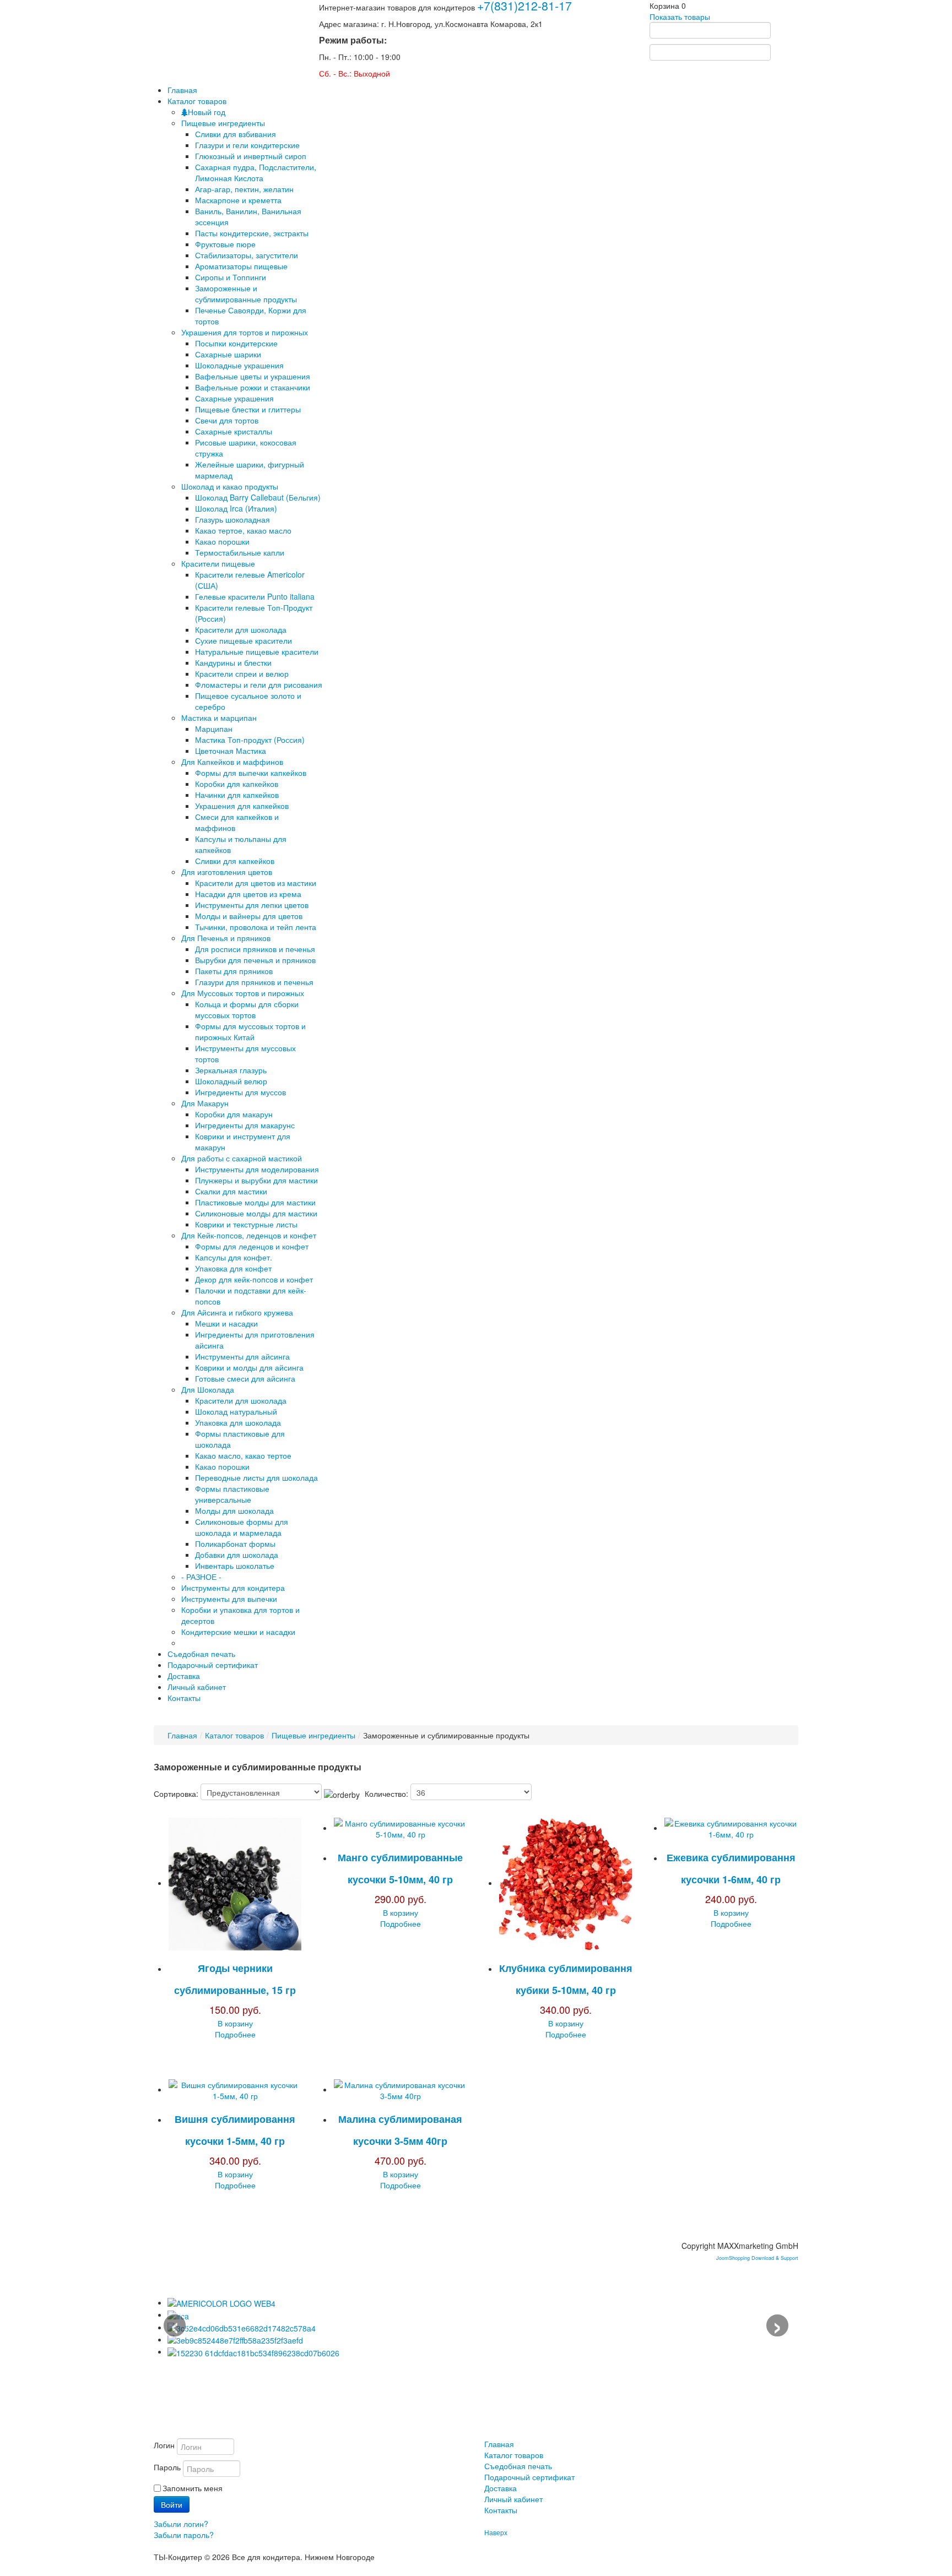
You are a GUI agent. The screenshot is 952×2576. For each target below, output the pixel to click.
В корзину (235, 2023)
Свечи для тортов (227, 420)
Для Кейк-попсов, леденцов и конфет (249, 1235)
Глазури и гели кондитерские (247, 145)
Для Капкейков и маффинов (232, 762)
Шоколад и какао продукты (230, 486)
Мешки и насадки (226, 1323)
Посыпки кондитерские (236, 343)
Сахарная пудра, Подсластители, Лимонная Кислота (256, 172)
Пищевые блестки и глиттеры (248, 409)
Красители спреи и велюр (242, 673)
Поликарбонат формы (235, 1544)
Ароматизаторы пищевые (241, 266)
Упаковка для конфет (233, 1268)
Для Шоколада (208, 1389)
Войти (172, 2504)
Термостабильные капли (240, 552)
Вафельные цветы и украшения (253, 376)
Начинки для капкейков (237, 795)
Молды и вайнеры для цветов (249, 916)
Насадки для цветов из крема (248, 894)
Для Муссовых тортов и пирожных (243, 993)
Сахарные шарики (228, 354)
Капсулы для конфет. (234, 1257)
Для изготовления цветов (227, 872)
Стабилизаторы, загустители (247, 255)
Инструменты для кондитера (233, 1588)
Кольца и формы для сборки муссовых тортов (247, 1009)
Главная (182, 1735)
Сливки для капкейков (235, 861)
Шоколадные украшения (239, 365)
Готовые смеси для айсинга (245, 1378)
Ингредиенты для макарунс (245, 1125)
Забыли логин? (181, 2524)
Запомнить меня (193, 2488)
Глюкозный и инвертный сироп (251, 156)
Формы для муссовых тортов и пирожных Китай (250, 1031)
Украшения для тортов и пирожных (245, 332)
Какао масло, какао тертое (243, 1455)
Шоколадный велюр (231, 1081)
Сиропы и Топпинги (231, 277)
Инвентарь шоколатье (235, 1566)
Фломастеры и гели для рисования (259, 684)
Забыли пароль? (184, 2535)
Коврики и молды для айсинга (249, 1367)
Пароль (167, 2467)
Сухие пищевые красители (244, 640)
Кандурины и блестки (233, 662)
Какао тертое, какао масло (243, 530)
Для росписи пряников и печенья (255, 949)
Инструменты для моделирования (257, 1169)
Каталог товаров (234, 1735)
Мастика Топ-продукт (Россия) (250, 740)
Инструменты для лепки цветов (252, 905)
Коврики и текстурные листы (246, 1224)
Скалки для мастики (231, 1191)
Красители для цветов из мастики (256, 883)
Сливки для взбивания (236, 134)
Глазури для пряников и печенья (254, 982)
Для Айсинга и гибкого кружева (237, 1312)
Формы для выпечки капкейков (251, 773)
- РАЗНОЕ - (201, 1577)
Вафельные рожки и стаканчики (253, 387)
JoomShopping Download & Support (757, 2258)
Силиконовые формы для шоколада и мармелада (242, 1527)
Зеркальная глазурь (231, 1070)
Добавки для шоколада (237, 1555)
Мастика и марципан (219, 718)
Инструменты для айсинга (242, 1356)
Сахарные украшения (234, 398)
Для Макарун (205, 1103)
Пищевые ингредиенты (223, 123)
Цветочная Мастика (231, 751)
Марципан (214, 729)
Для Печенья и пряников (226, 938)
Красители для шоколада (241, 629)
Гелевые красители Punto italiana (255, 596)
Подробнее (235, 2034)
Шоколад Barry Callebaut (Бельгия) (258, 497)
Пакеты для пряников (234, 971)
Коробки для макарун (234, 1114)
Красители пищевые (218, 563)
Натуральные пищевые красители (257, 651)
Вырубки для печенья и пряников (255, 960)
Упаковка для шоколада (238, 1422)
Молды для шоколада (234, 1510)
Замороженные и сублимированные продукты (246, 294)
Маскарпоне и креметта (238, 200)
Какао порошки (222, 541)
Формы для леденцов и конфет (252, 1246)
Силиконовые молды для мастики (256, 1213)
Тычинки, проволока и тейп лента (256, 927)
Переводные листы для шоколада (256, 1477)
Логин (164, 2445)
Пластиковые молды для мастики (255, 1202)
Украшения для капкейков (242, 806)
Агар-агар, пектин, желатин (244, 189)
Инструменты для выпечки (229, 1599)
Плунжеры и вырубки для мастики (256, 1180)
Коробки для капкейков (237, 784)
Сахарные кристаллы (234, 431)
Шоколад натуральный (236, 1411)
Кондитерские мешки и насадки (238, 1632)
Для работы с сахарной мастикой (242, 1158)
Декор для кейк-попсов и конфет (254, 1279)
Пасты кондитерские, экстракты (252, 233)
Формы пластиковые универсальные (232, 1494)
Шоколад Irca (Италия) (236, 508)
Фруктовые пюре (225, 244)
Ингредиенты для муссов (240, 1092)
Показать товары (680, 17)
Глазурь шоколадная (232, 519)
